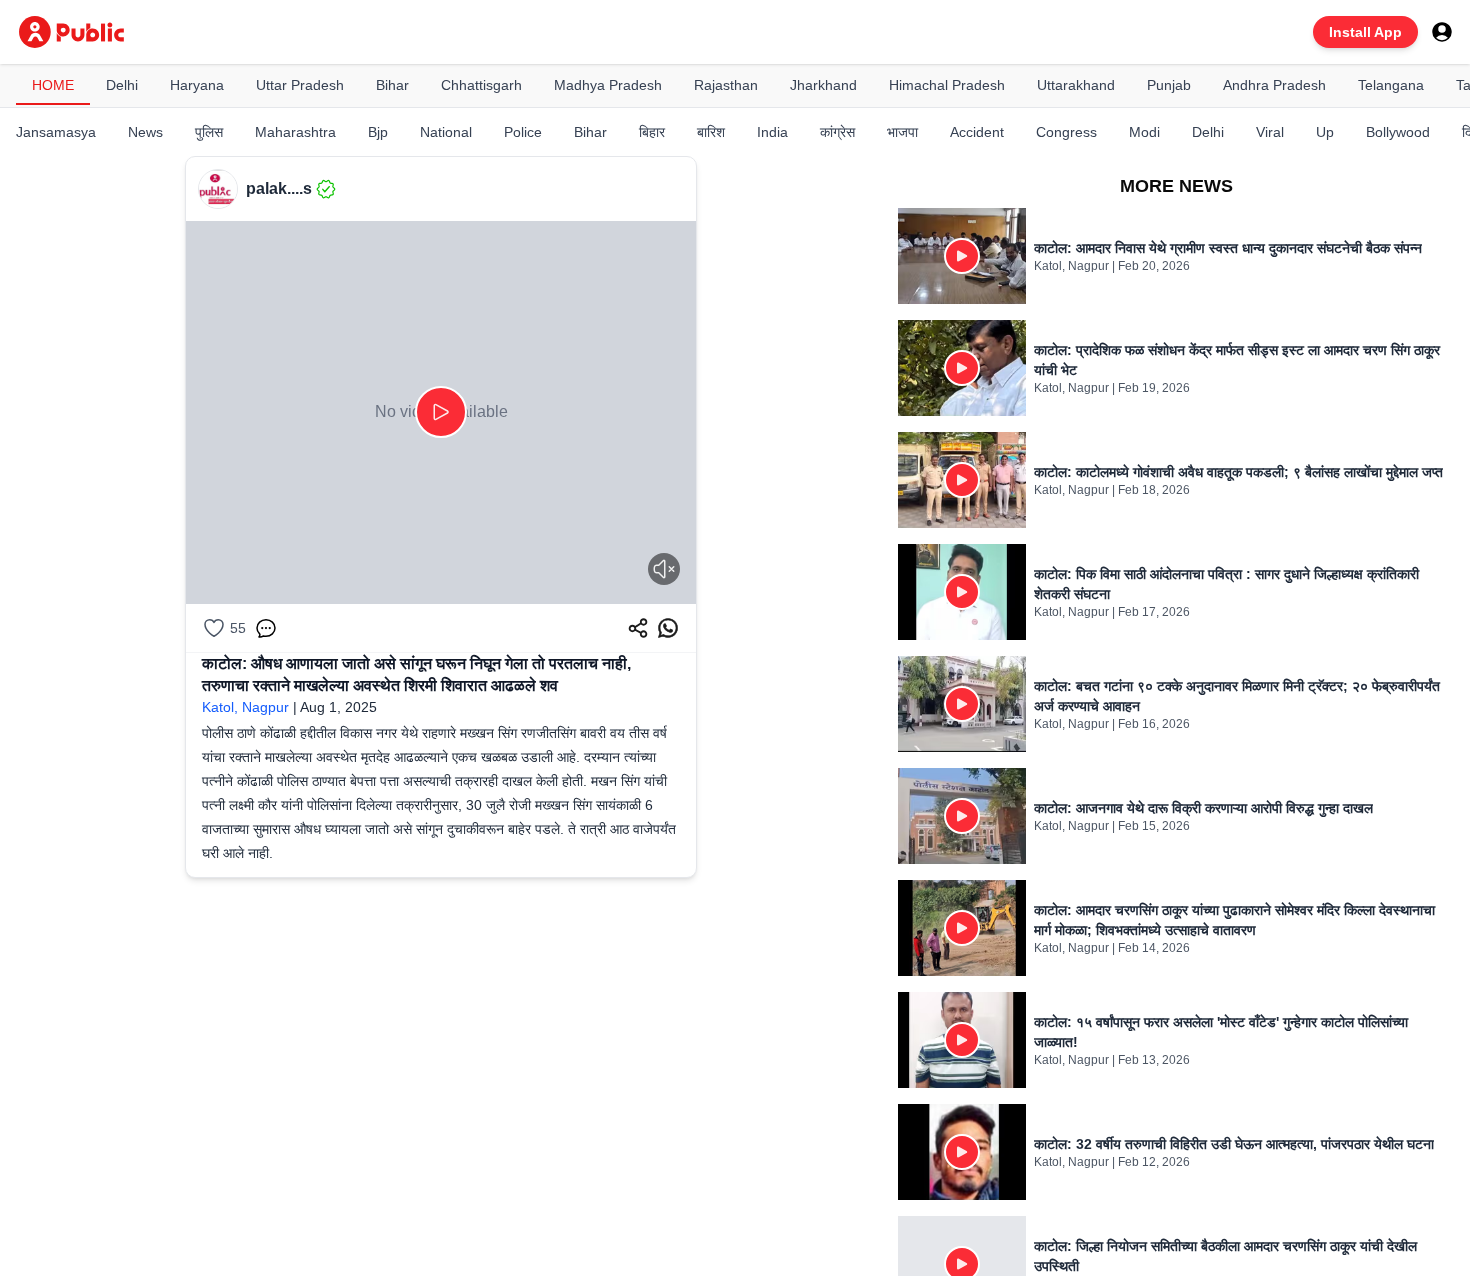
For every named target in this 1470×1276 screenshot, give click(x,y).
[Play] (441, 412)
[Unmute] (664, 569)
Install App (1365, 32)
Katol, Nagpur (245, 707)
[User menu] (1442, 32)
